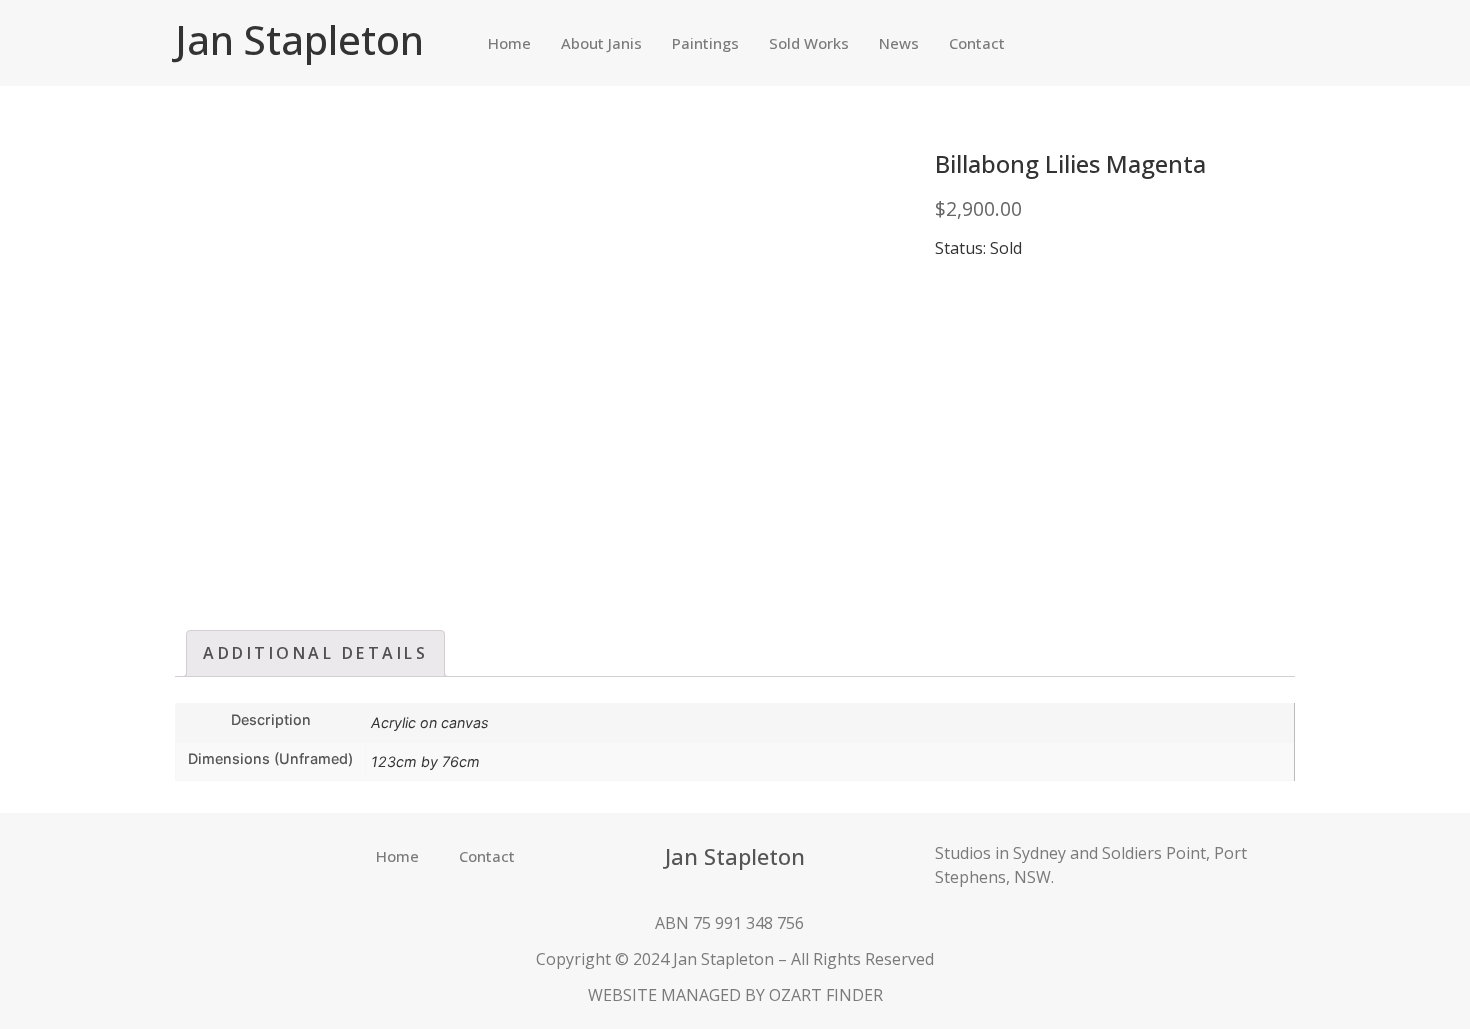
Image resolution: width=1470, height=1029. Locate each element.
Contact (977, 43)
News (899, 43)
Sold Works (809, 43)
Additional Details (315, 653)
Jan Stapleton (299, 39)
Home (509, 43)
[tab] (315, 653)
